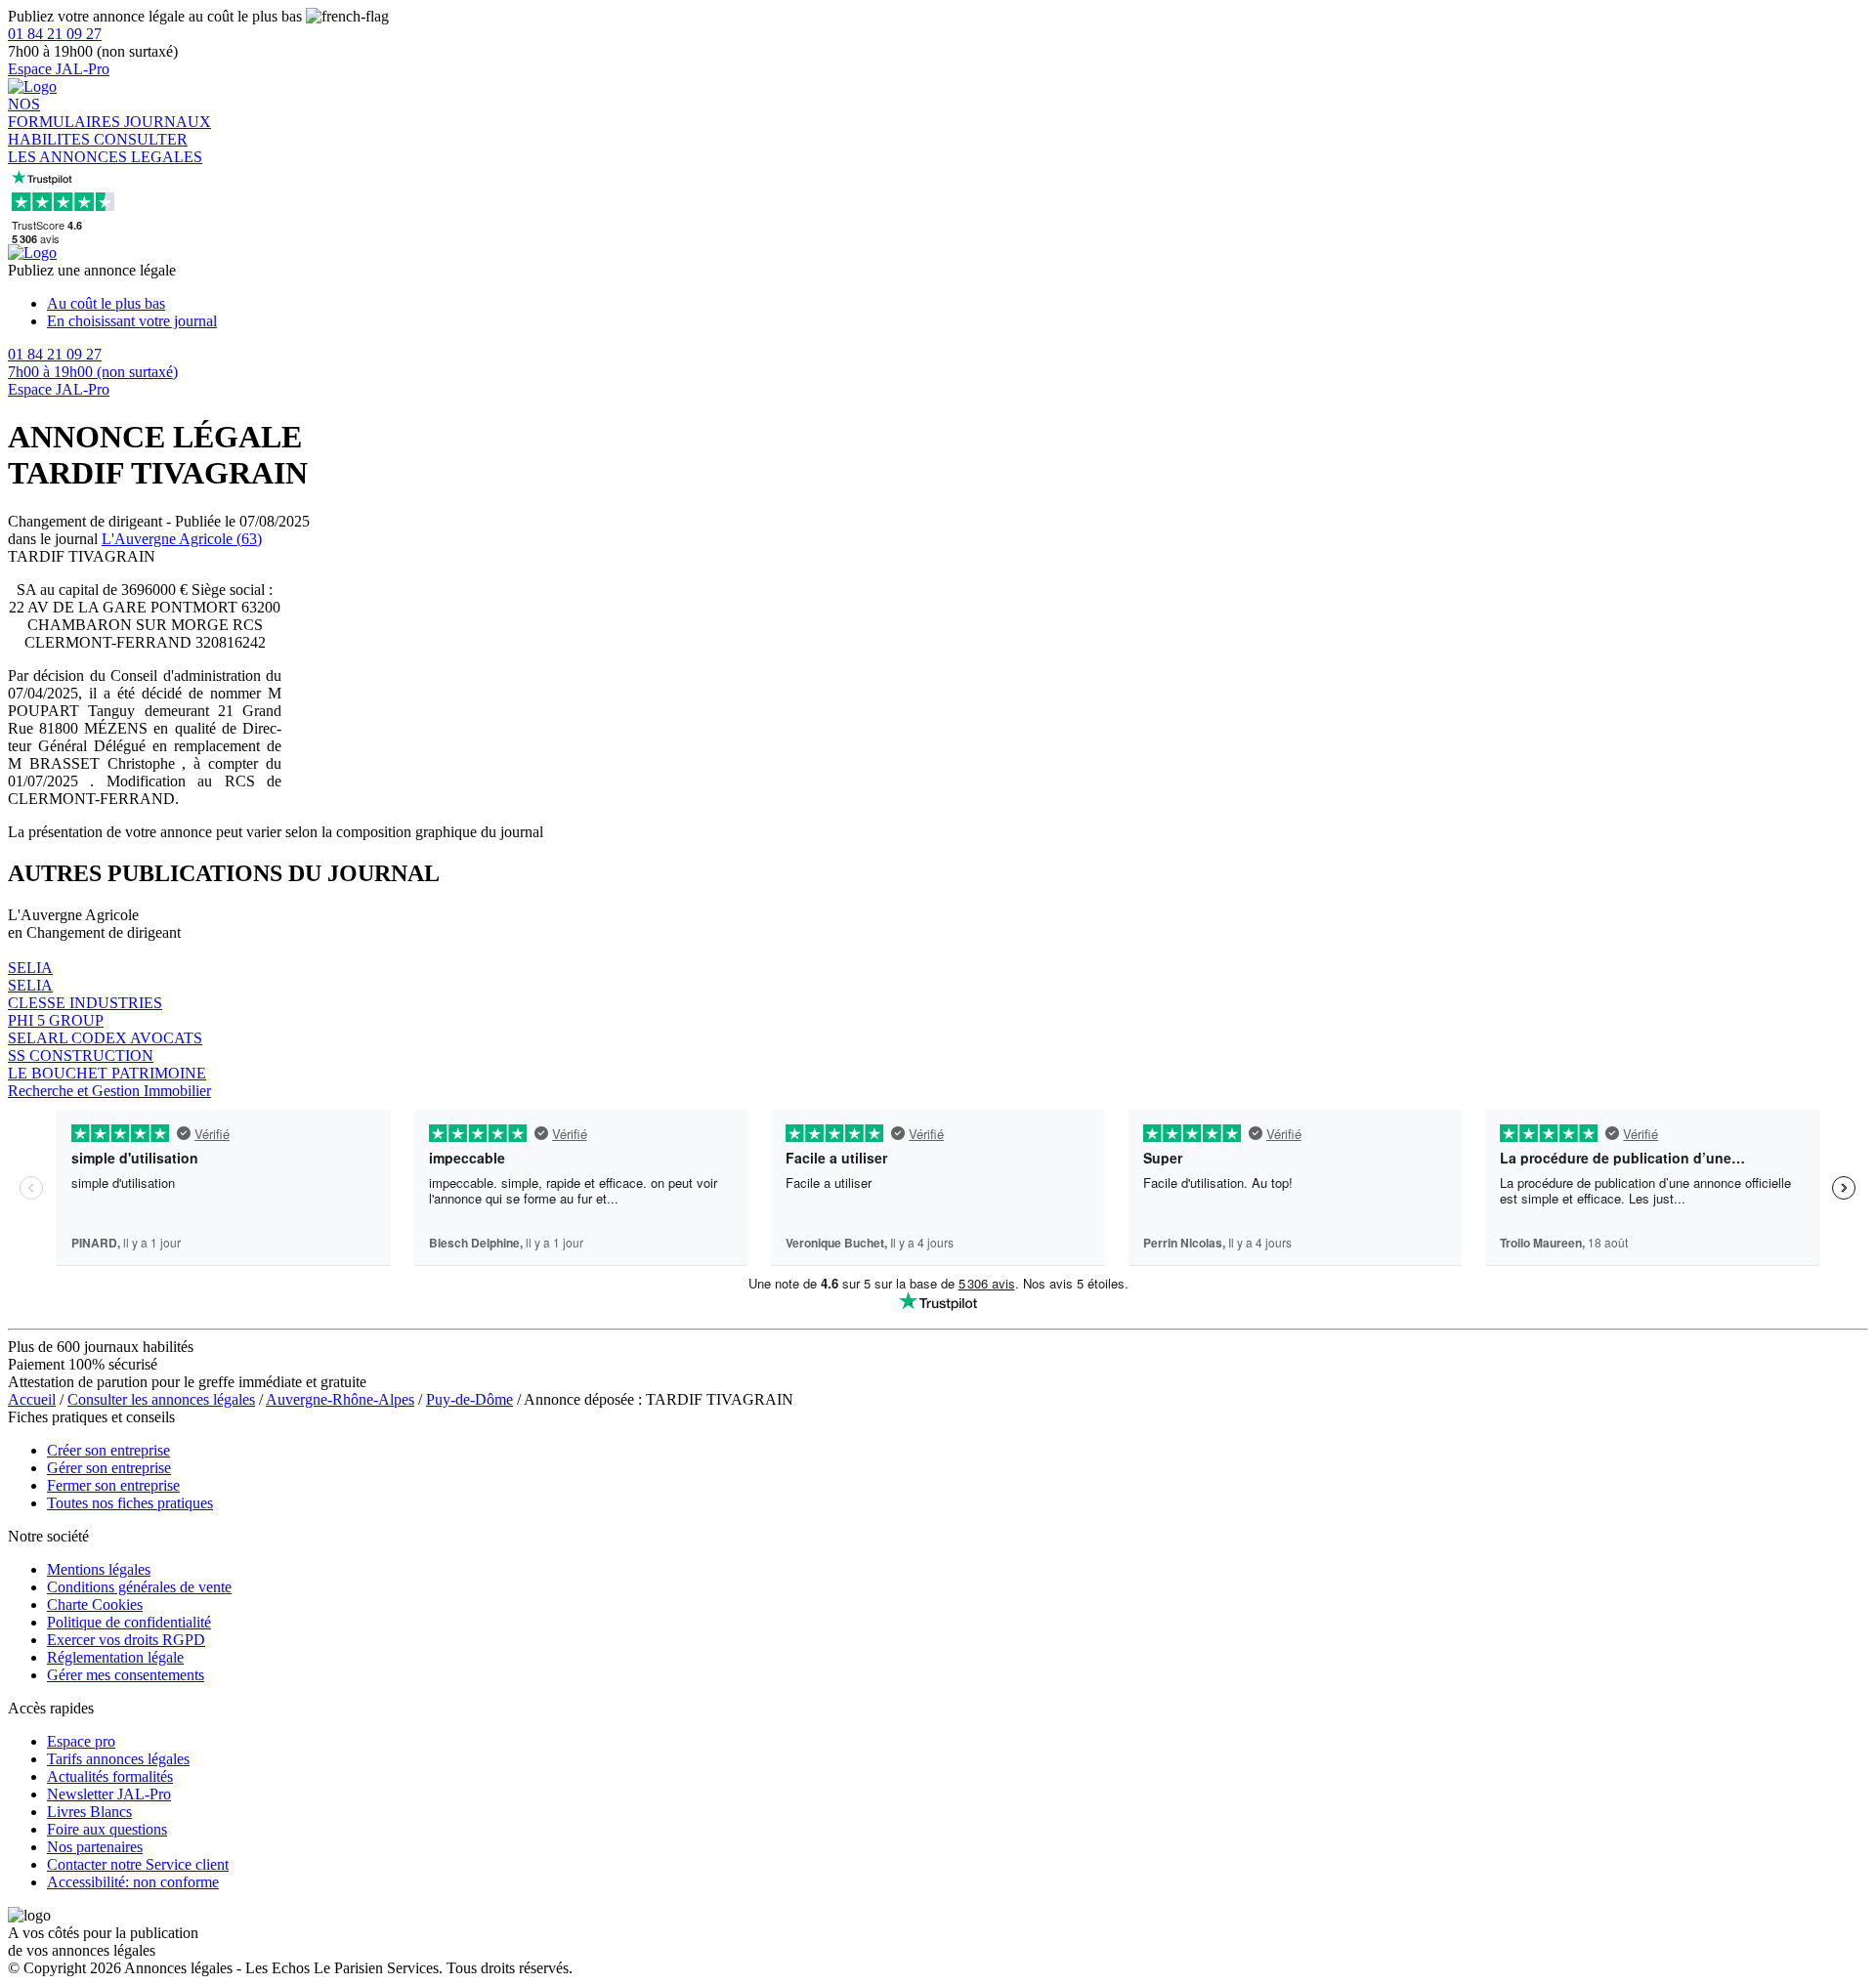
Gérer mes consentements (126, 1675)
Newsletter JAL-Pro (109, 1794)
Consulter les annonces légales (161, 1399)
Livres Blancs (89, 1812)
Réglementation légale (115, 1657)
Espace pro (81, 1741)
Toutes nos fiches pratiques (130, 1503)
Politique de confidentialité (129, 1622)
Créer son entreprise (108, 1450)
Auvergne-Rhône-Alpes (340, 1399)
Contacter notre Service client (138, 1864)
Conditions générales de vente (139, 1587)
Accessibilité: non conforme (133, 1882)
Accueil (32, 1399)
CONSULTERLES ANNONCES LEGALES (105, 148)
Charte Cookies (95, 1605)
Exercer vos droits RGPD (126, 1640)
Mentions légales (99, 1569)
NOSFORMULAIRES (66, 113)
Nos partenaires (95, 1847)
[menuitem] (958, 304)
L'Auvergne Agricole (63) (182, 539)
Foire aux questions (107, 1829)
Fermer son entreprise (113, 1485)
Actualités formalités (110, 1776)
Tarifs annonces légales (118, 1759)
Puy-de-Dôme (469, 1399)
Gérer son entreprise (109, 1468)
